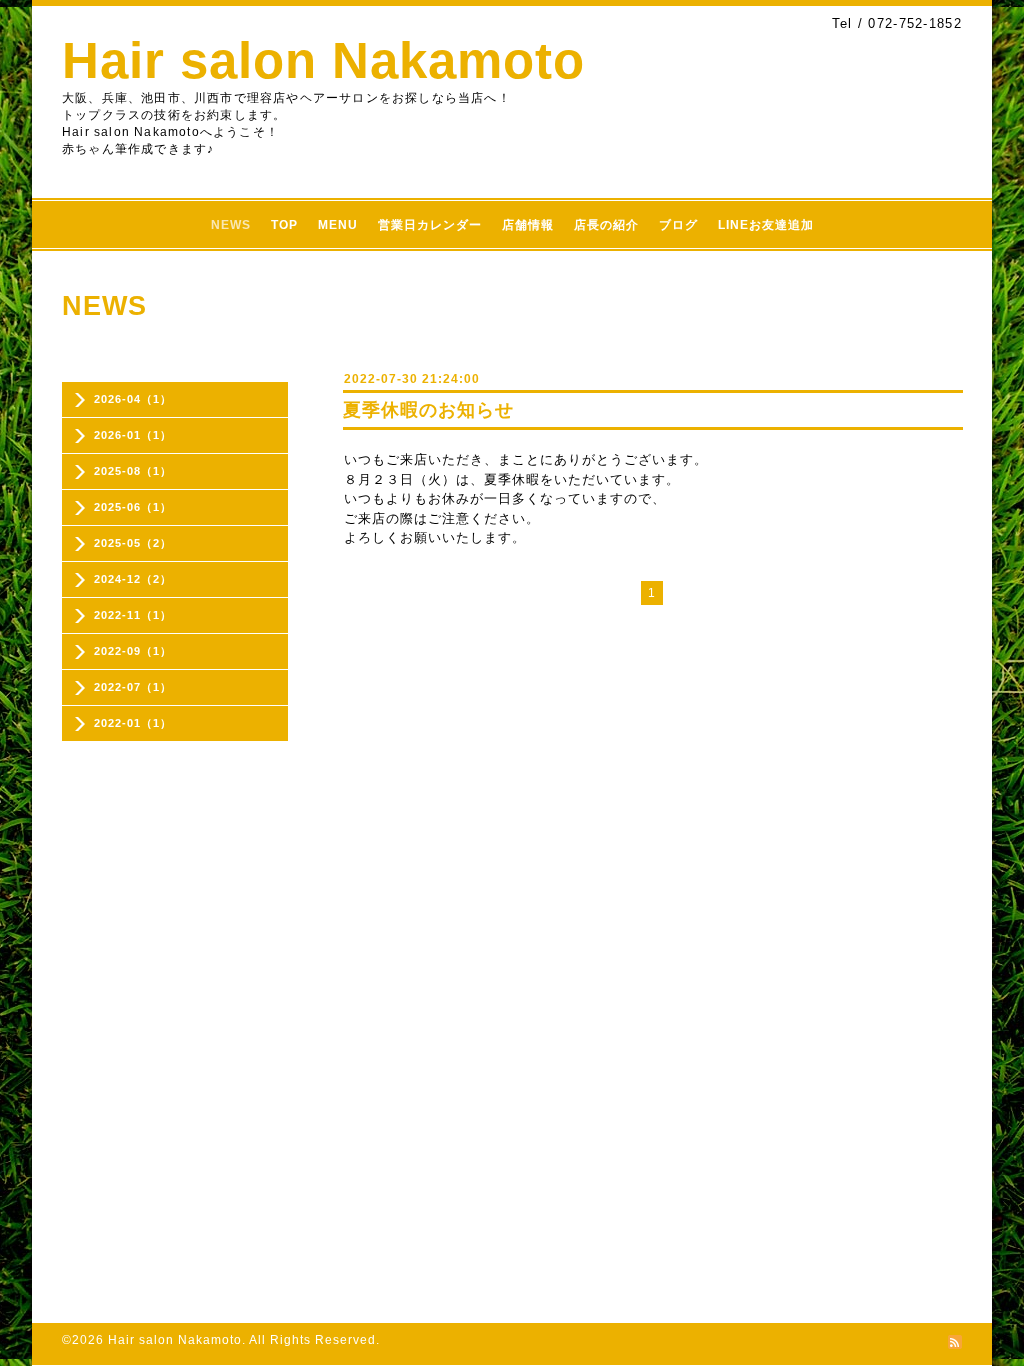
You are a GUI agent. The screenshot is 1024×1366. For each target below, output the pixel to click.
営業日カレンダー (430, 225)
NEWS (231, 225)
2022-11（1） (133, 615)
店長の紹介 (606, 225)
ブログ (678, 225)
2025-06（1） (133, 507)
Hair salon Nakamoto (323, 60)
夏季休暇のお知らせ (428, 410)
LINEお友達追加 (766, 225)
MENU (338, 225)
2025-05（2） (133, 543)
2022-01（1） (133, 723)
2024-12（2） (133, 579)
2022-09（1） (133, 651)
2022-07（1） (133, 687)
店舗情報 (528, 225)
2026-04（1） (133, 399)
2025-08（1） (133, 471)
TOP (284, 225)
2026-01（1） (133, 435)
